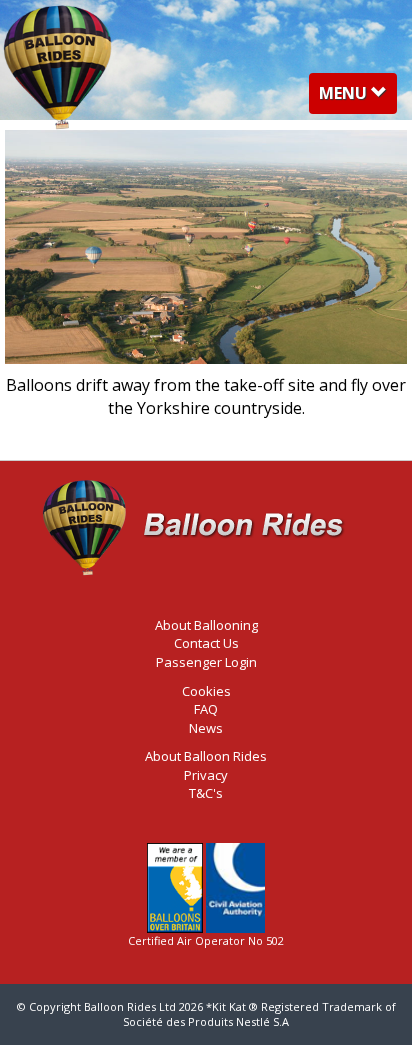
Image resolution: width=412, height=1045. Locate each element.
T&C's (206, 793)
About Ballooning (206, 625)
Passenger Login (206, 662)
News (206, 728)
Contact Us (206, 643)
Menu (357, 97)
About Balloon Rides (206, 756)
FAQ (206, 709)
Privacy (206, 775)
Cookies (206, 691)
